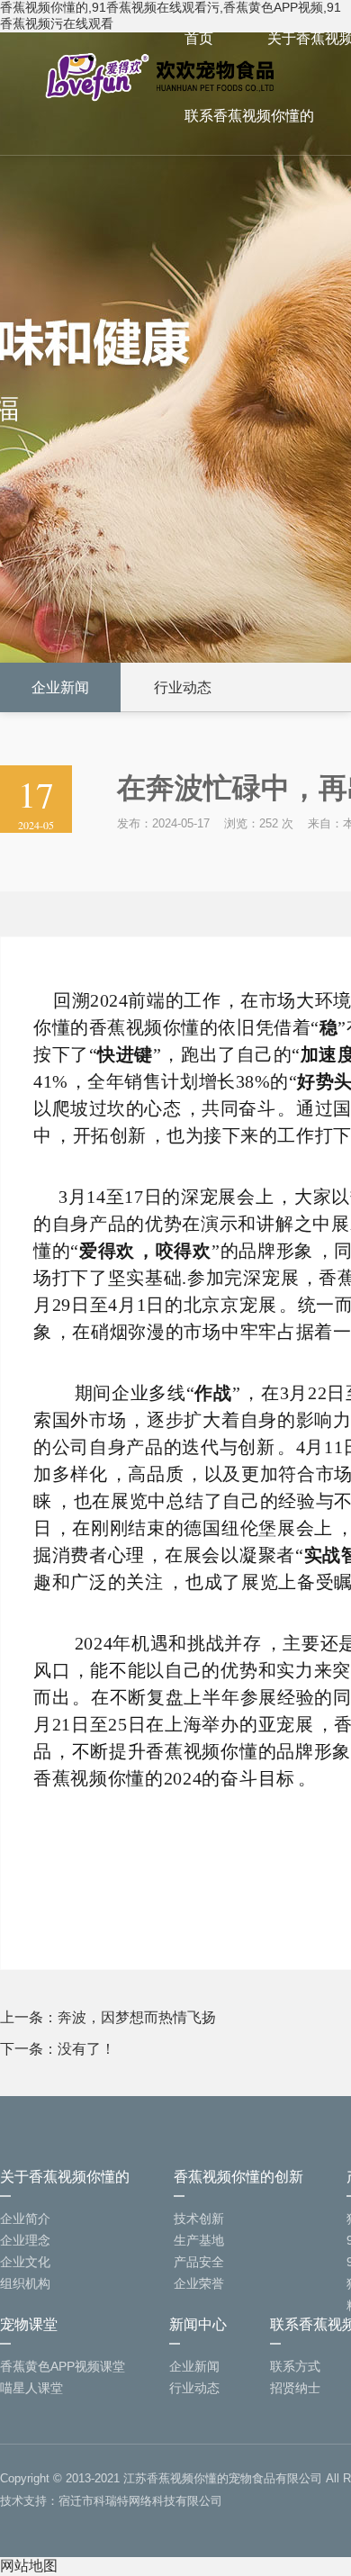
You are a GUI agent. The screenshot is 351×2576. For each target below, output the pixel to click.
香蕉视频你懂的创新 (238, 2177)
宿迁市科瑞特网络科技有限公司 (140, 2501)
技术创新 (199, 2219)
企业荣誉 (199, 2283)
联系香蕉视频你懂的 (249, 116)
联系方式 (295, 2366)
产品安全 (199, 2262)
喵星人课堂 (31, 2388)
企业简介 (25, 2219)
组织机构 (25, 2283)
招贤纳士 (295, 2388)
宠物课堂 (29, 2324)
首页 (199, 38)
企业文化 (25, 2262)
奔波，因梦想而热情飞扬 (137, 2017)
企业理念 (25, 2240)
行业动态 (183, 687)
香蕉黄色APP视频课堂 (63, 2366)
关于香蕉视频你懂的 (65, 2177)
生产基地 (199, 2240)
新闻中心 (198, 2324)
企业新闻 (60, 687)
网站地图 (29, 2566)
